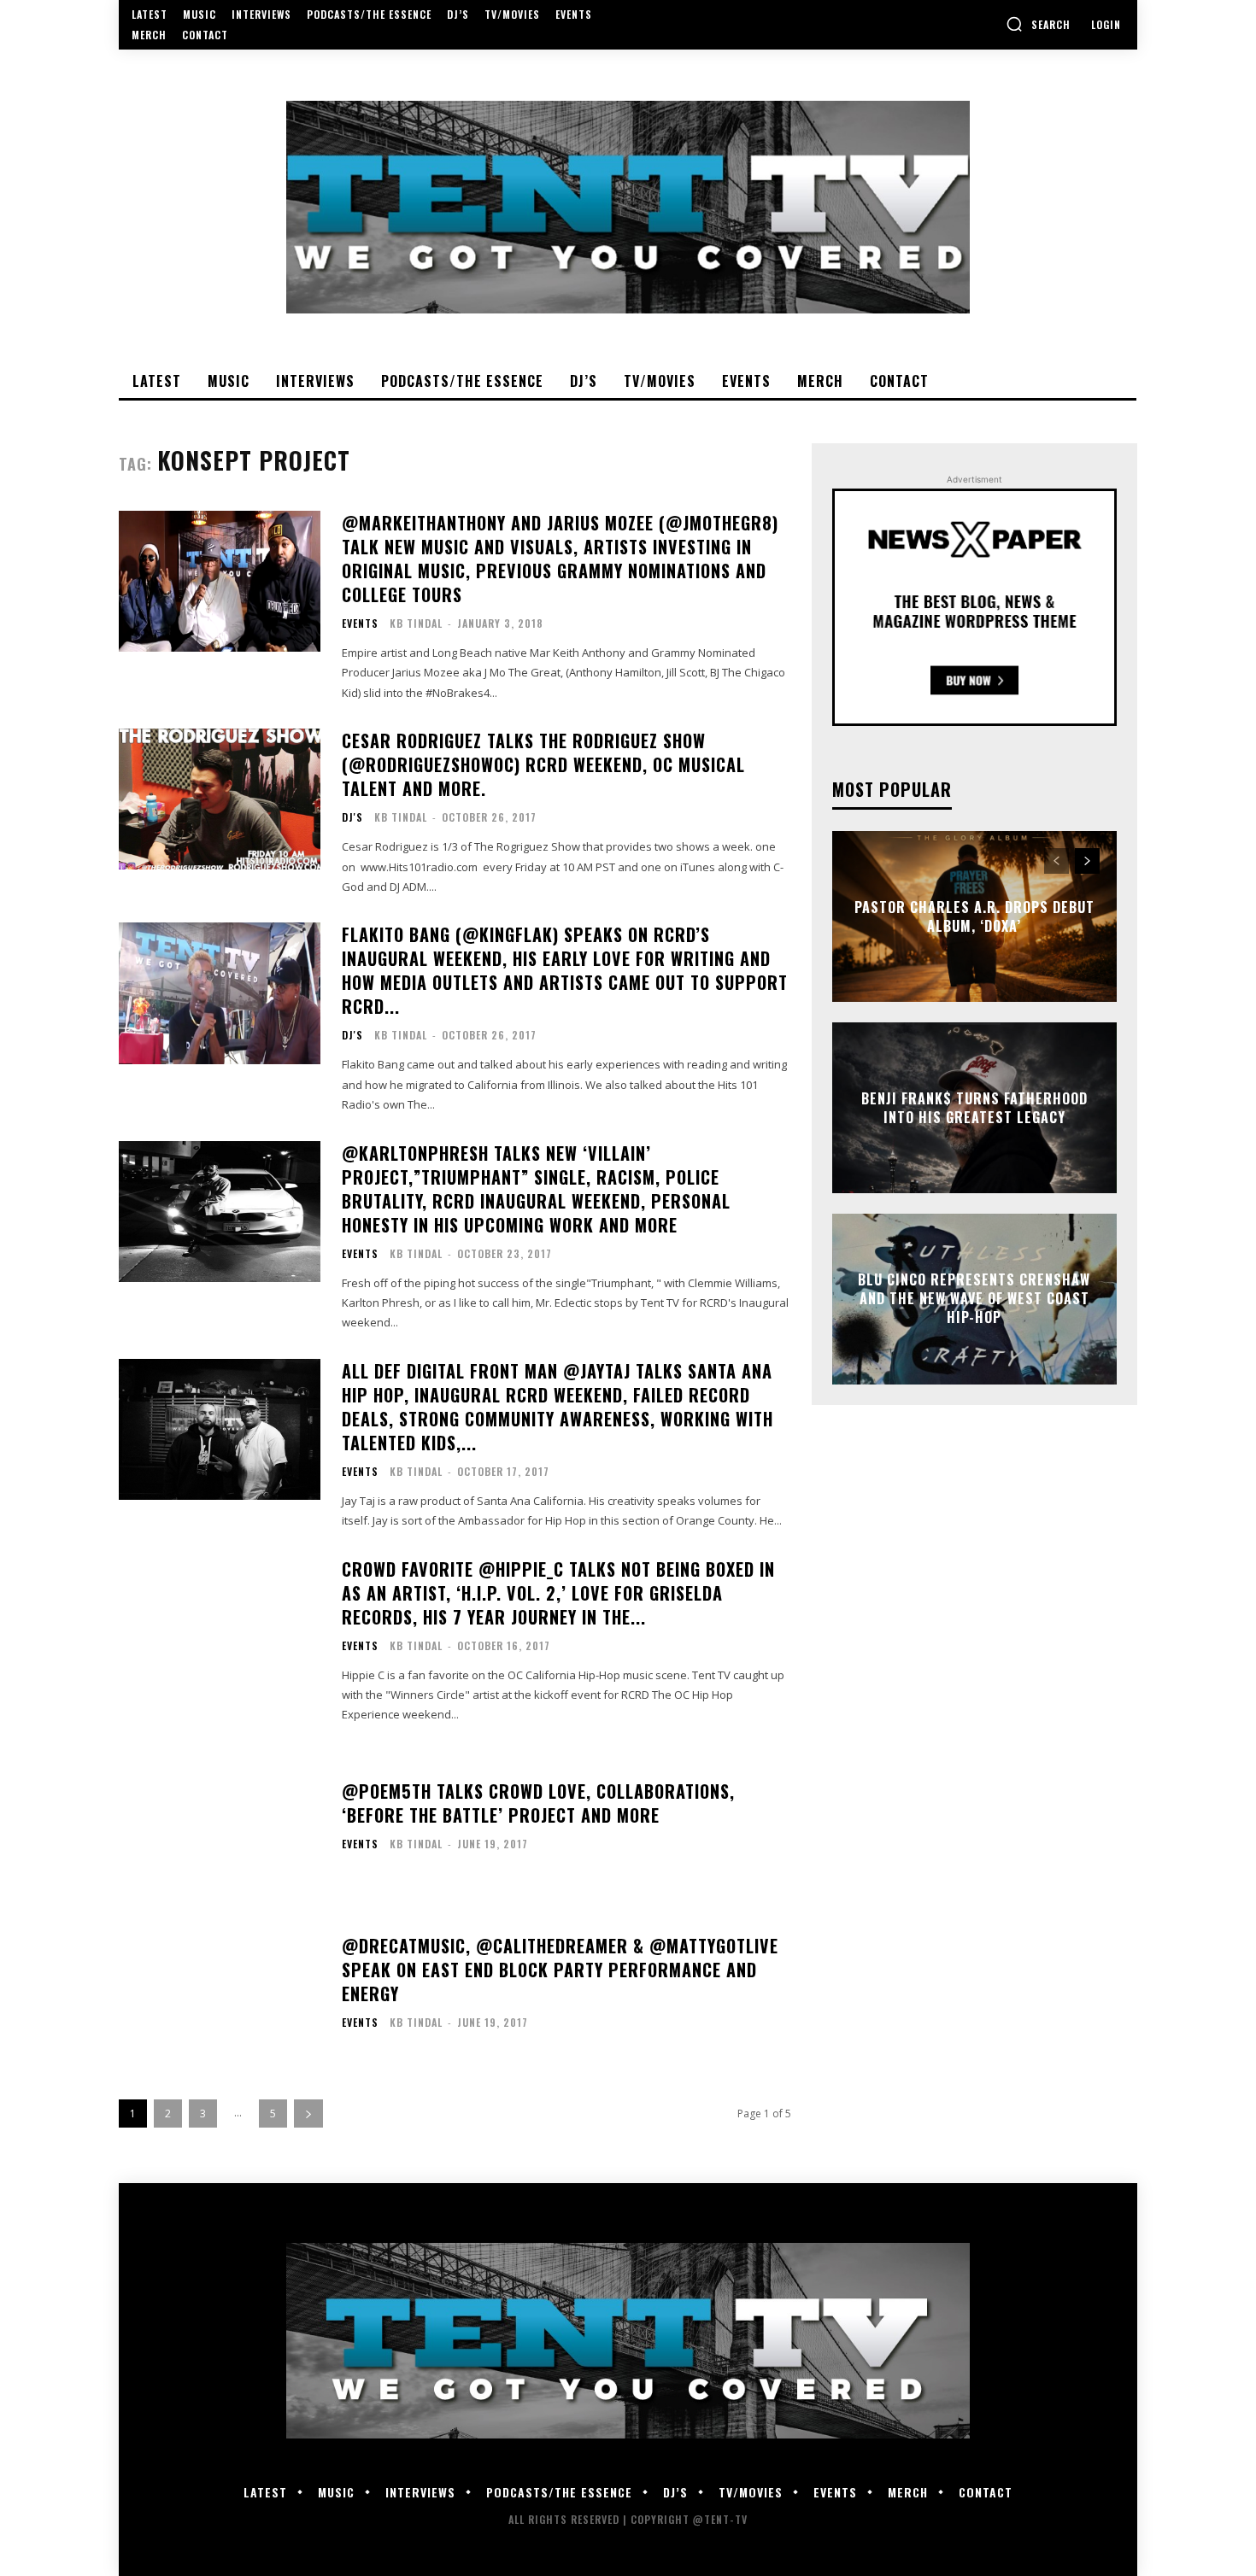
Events (360, 624)
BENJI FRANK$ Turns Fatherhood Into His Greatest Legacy (974, 1107)
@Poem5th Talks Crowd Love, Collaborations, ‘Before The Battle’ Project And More (538, 1803)
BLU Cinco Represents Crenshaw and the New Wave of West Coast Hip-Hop (974, 1299)
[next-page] (308, 2113)
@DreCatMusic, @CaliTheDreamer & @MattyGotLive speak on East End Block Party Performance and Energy (560, 1970)
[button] (1038, 24)
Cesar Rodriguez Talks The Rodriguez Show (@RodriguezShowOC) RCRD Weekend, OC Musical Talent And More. (543, 764)
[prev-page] (1056, 861)
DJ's (352, 817)
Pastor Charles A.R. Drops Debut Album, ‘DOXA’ (974, 916)
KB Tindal (416, 623)
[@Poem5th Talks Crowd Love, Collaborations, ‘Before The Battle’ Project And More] (220, 1821)
